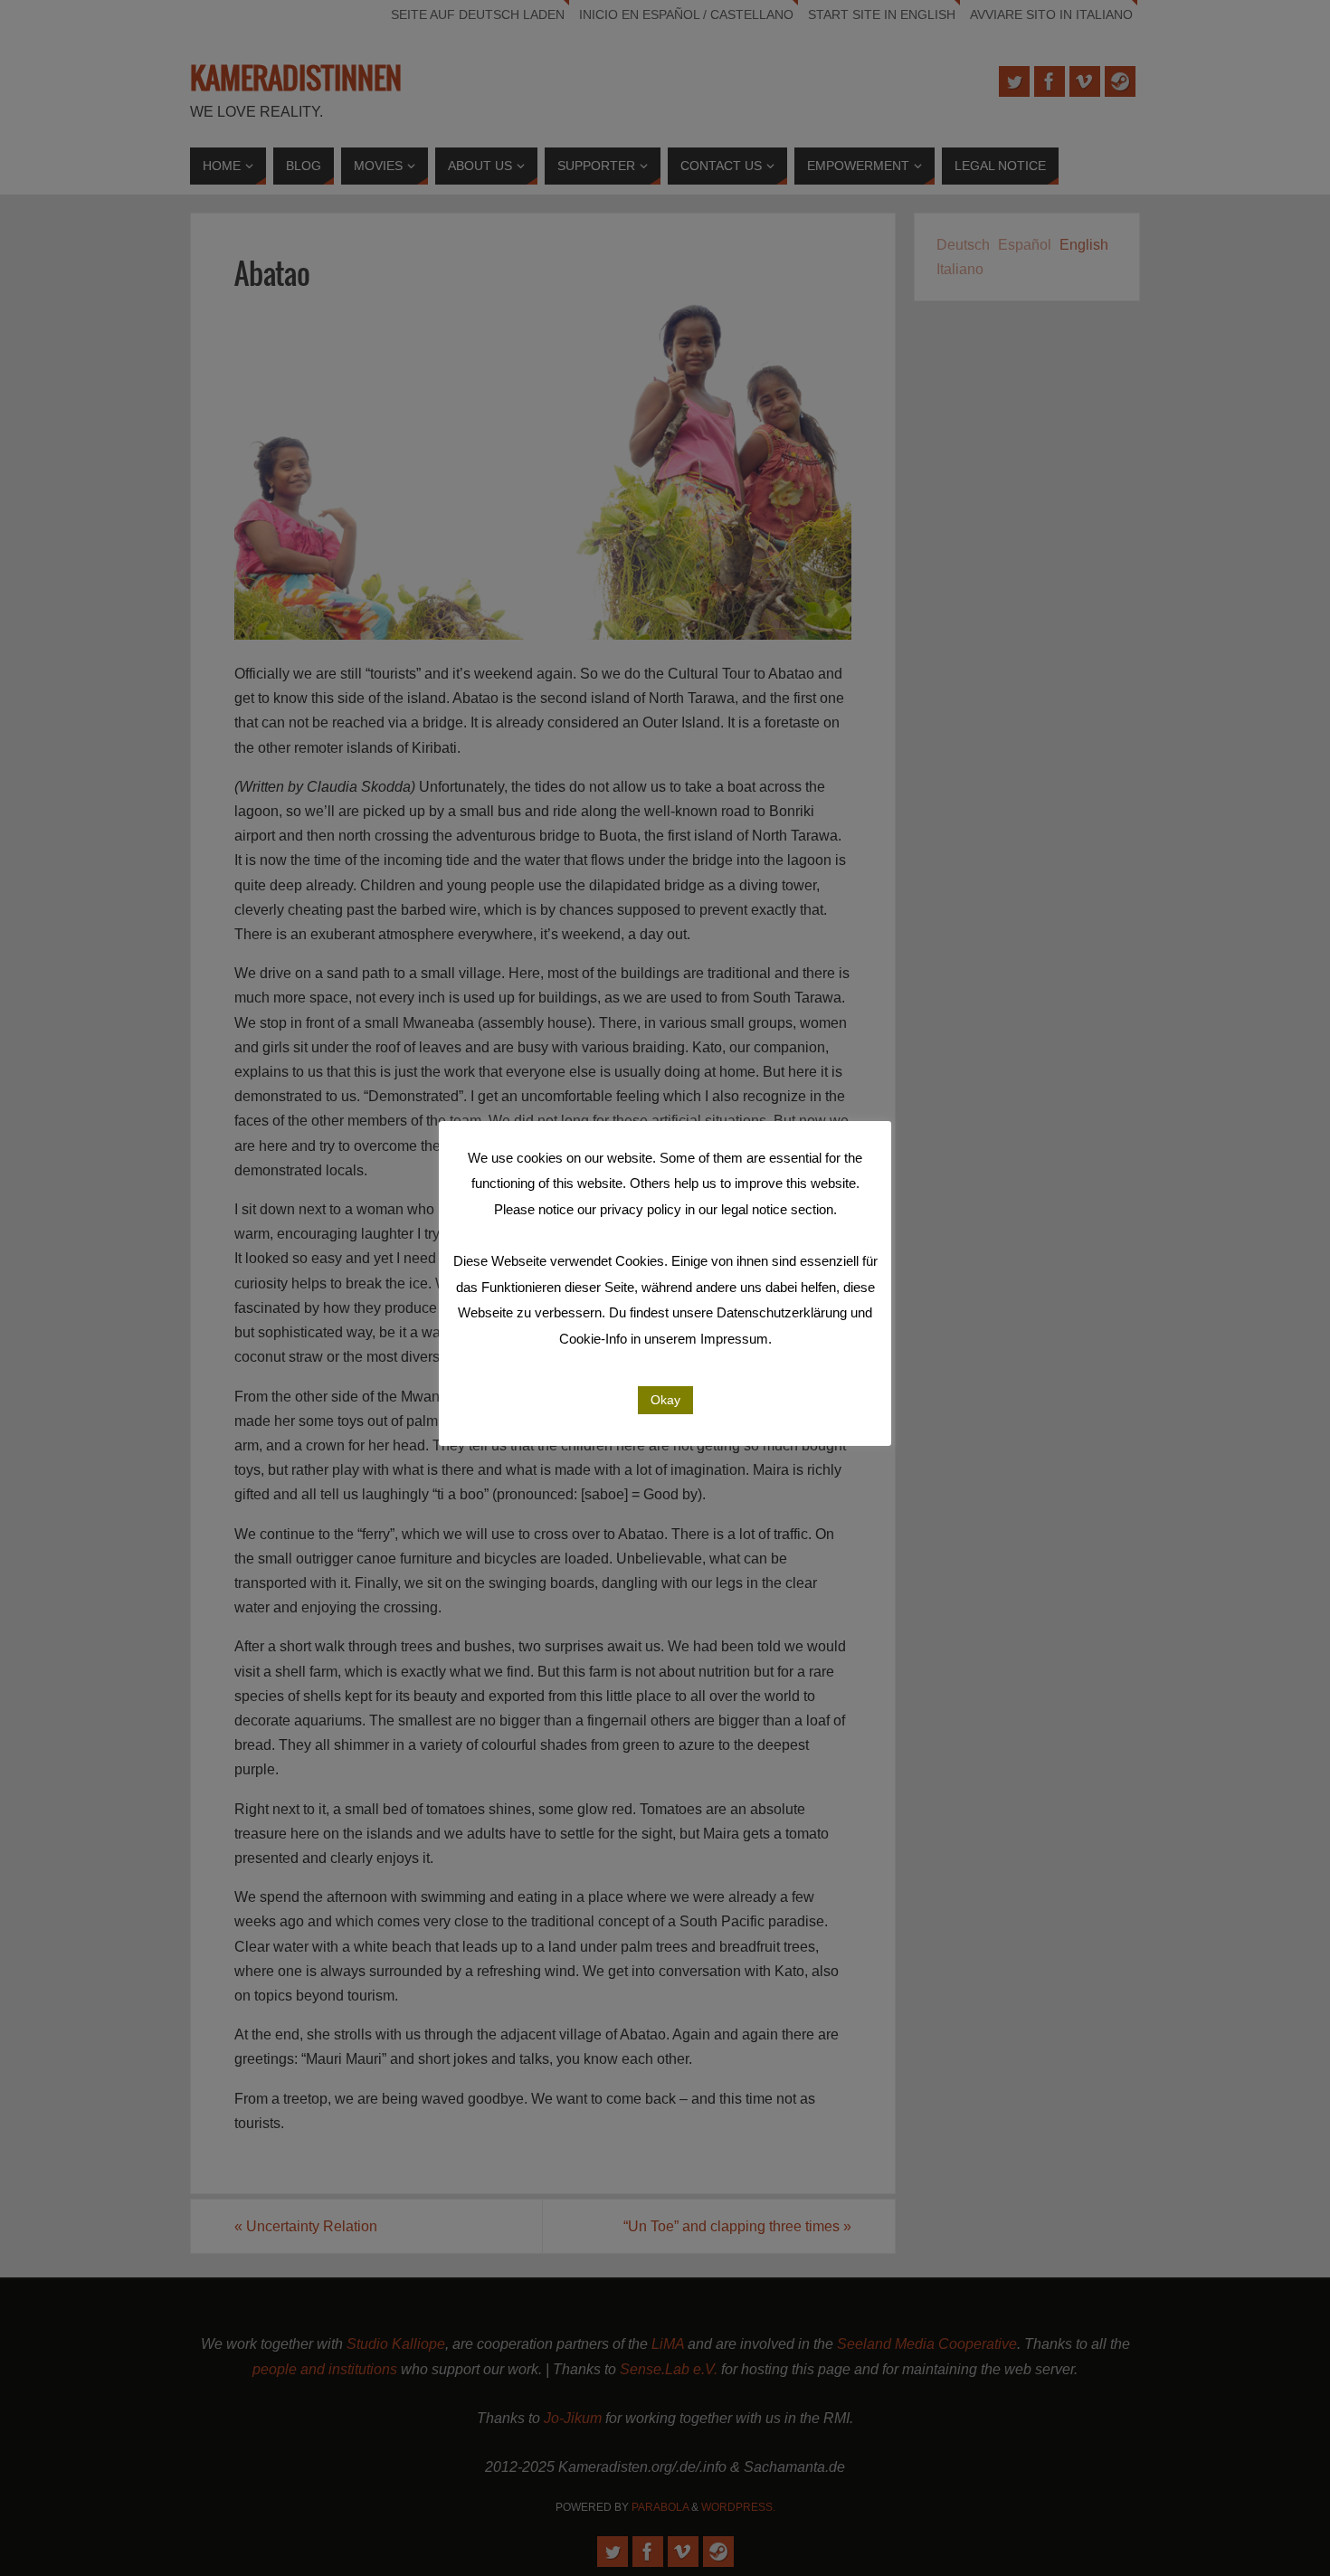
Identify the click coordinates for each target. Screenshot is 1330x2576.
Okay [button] (665, 1400)
